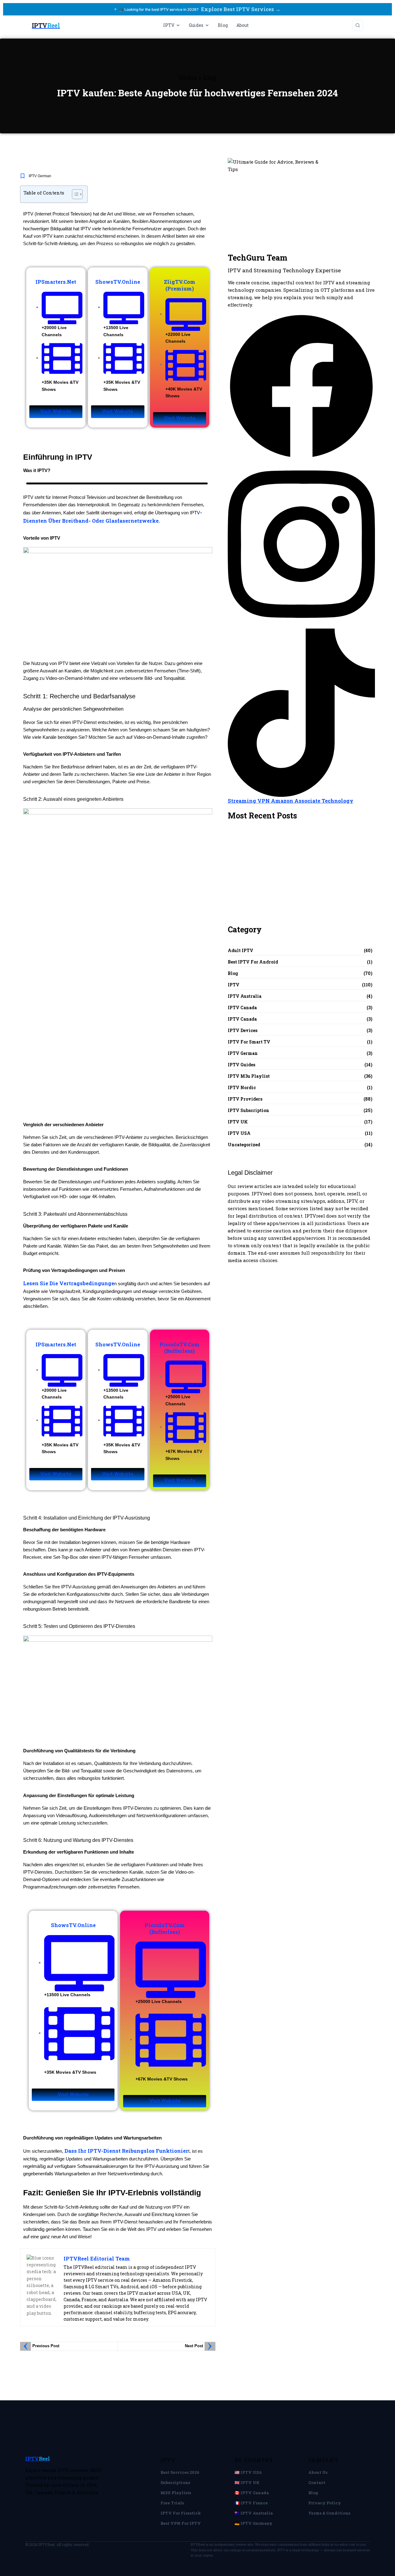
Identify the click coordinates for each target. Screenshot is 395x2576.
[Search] (358, 25)
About (243, 25)
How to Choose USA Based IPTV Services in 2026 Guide (279, 874)
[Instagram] (301, 544)
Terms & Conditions (329, 2513)
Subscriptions (175, 2482)
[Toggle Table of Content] (74, 194)
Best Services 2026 (180, 2472)
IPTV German (40, 176)
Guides (196, 25)
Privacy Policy (325, 2503)
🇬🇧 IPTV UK (247, 2482)
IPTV (169, 25)
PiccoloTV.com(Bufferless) (180, 1348)
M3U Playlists (176, 2493)
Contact (317, 2482)
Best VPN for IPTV (181, 2523)
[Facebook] (301, 386)
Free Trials (172, 2503)
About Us (318, 2472)
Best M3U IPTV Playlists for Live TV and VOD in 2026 (273, 912)
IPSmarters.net (56, 282)
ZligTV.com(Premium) (180, 285)
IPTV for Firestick (181, 2513)
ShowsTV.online (118, 282)
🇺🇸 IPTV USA (248, 2472)
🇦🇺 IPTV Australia (254, 2513)
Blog (223, 25)
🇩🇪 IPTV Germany (254, 2523)
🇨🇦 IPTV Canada (252, 2493)
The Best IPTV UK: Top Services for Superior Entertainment (271, 847)
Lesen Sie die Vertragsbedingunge (69, 1283)
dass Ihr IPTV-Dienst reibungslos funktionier (126, 2151)
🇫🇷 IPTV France (251, 2503)
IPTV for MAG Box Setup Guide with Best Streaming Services (273, 893)
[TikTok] (301, 712)
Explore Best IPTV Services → (241, 9)
